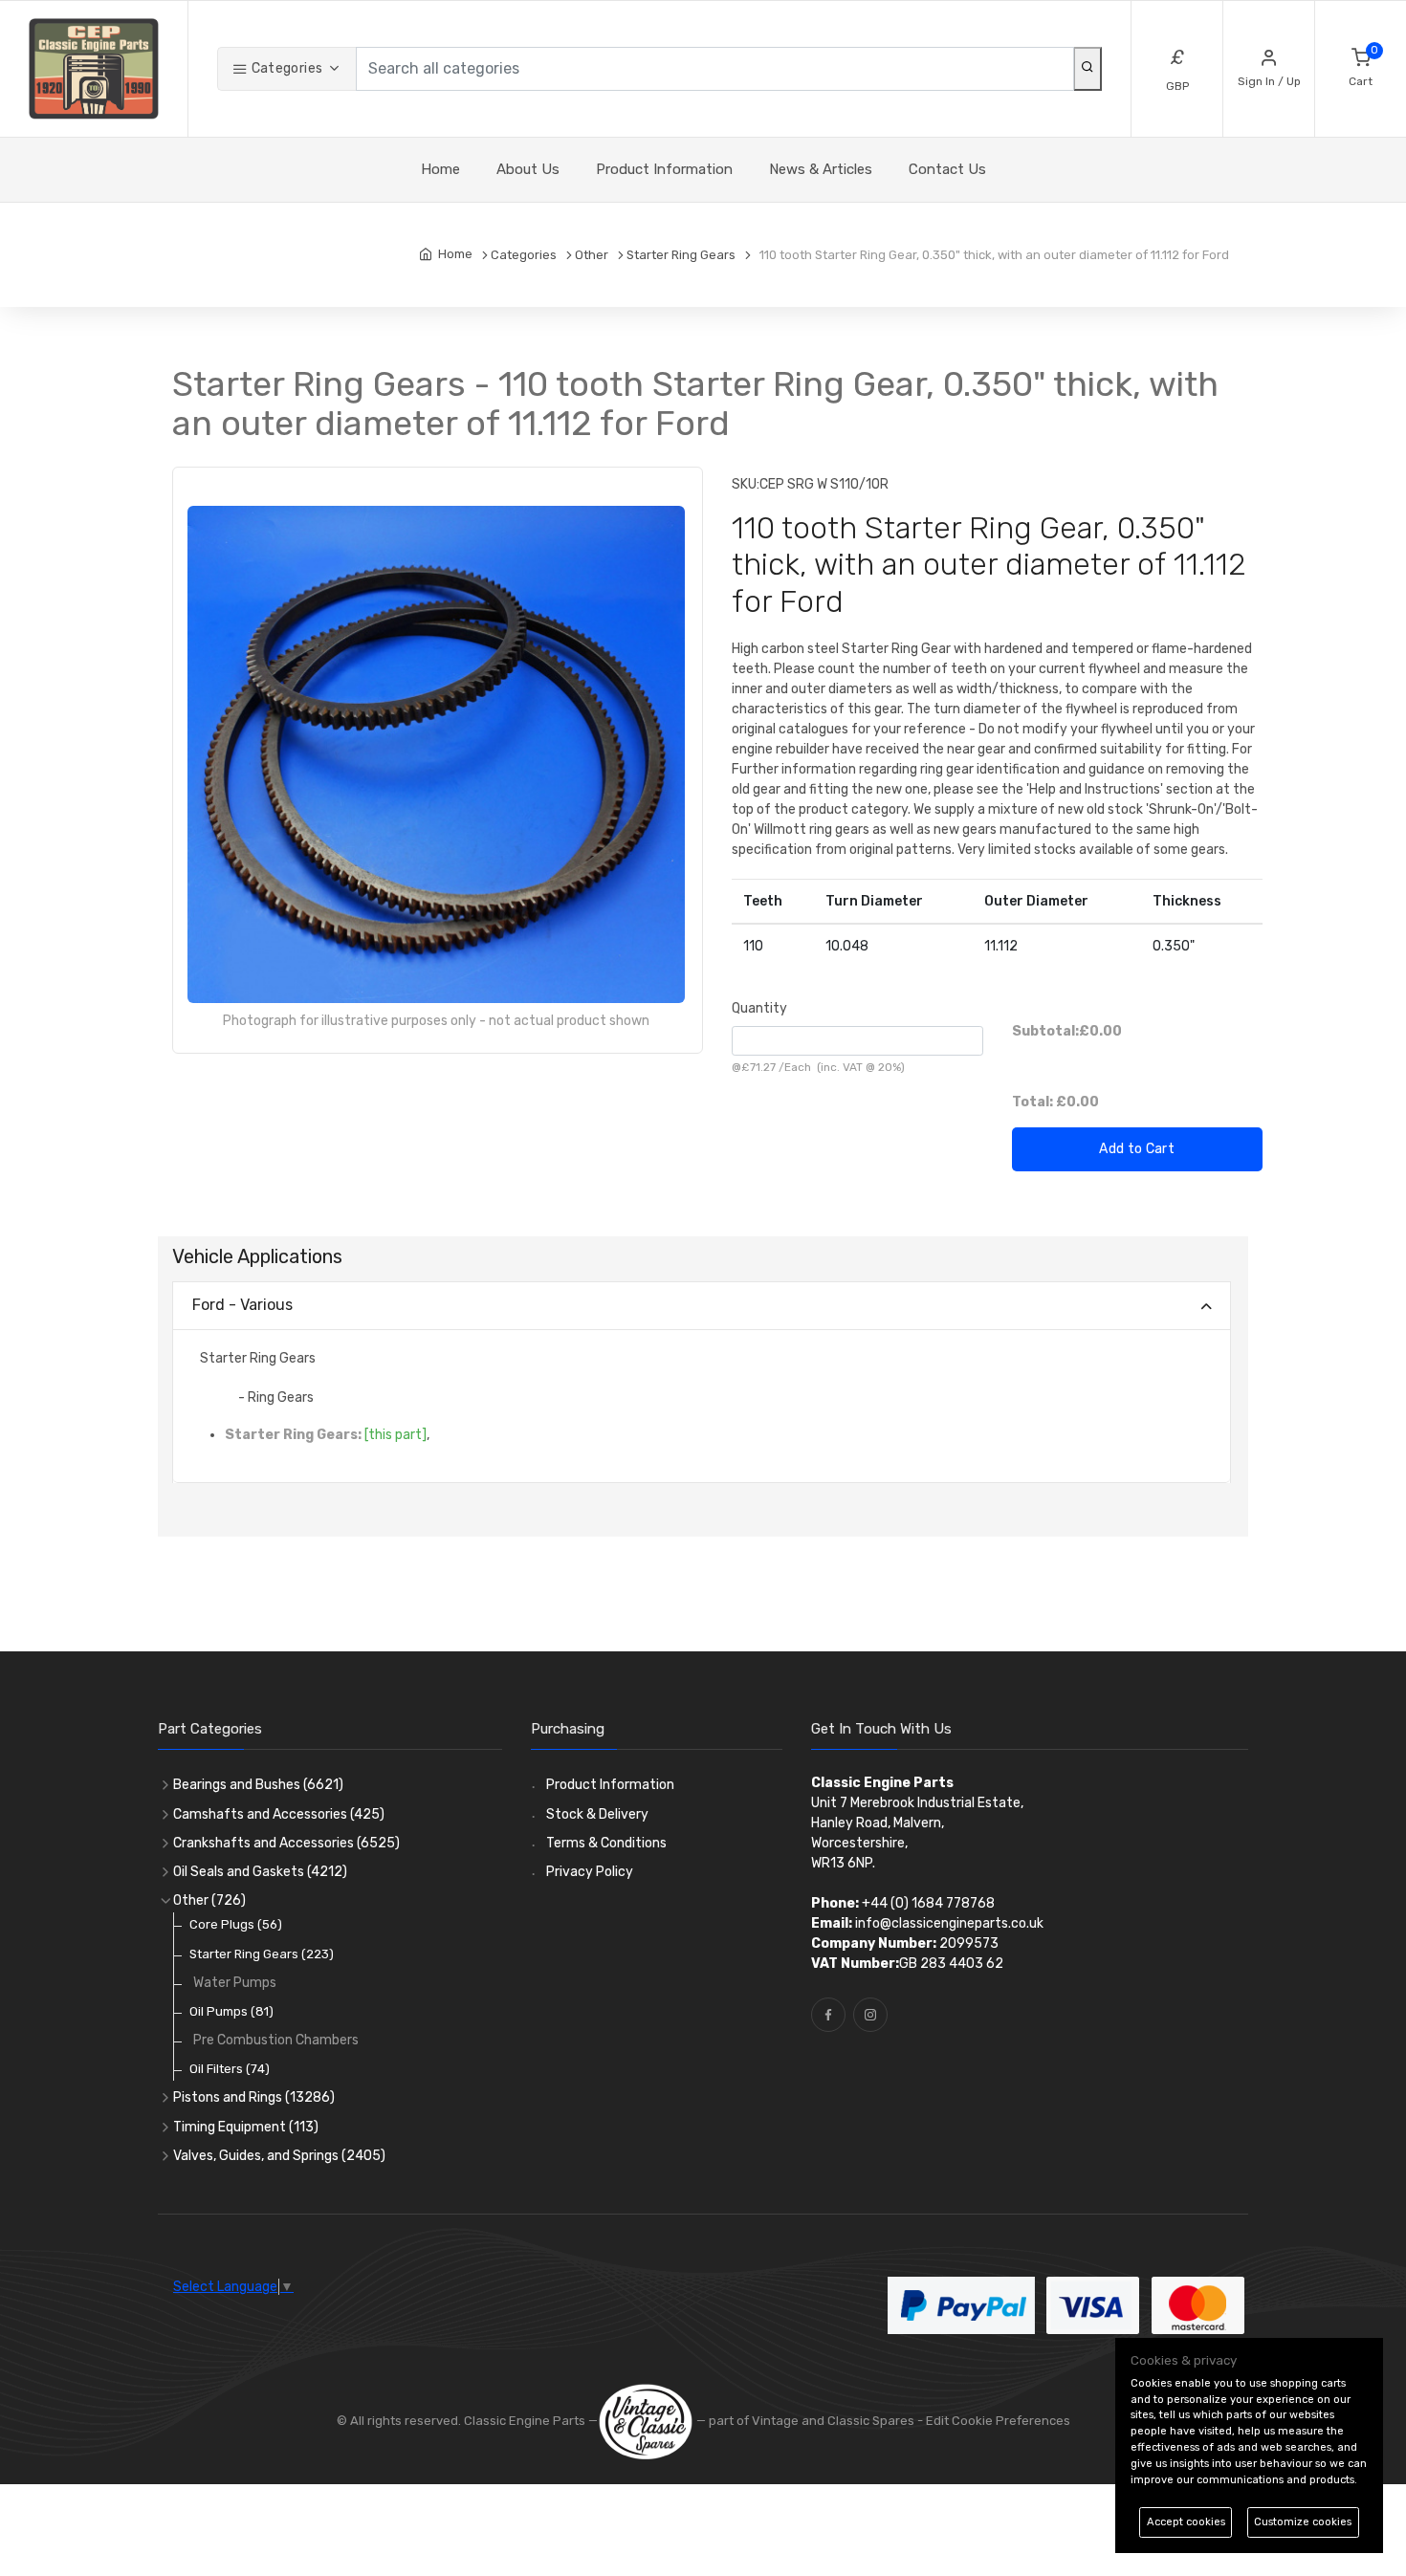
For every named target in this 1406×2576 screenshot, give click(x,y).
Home (440, 169)
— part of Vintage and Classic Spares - (810, 2421)
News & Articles (821, 169)
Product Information (664, 169)
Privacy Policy (590, 1872)
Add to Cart (1137, 1149)
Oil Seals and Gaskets (260, 1872)
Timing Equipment (246, 2127)
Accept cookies (1186, 2522)
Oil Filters (230, 2069)
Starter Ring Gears (262, 1954)
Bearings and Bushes (258, 1785)
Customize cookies (1303, 2522)
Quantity (759, 1008)
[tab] (702, 1307)
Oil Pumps (231, 2011)
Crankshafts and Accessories (286, 1843)
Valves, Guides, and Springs (279, 2156)
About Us (528, 169)
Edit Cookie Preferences (998, 2421)
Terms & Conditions (606, 1843)
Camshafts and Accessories (279, 1814)
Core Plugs (236, 1924)
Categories (285, 68)
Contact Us (947, 169)
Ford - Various (242, 1305)
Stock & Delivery (597, 1814)
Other (209, 1900)
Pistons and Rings (254, 2097)
